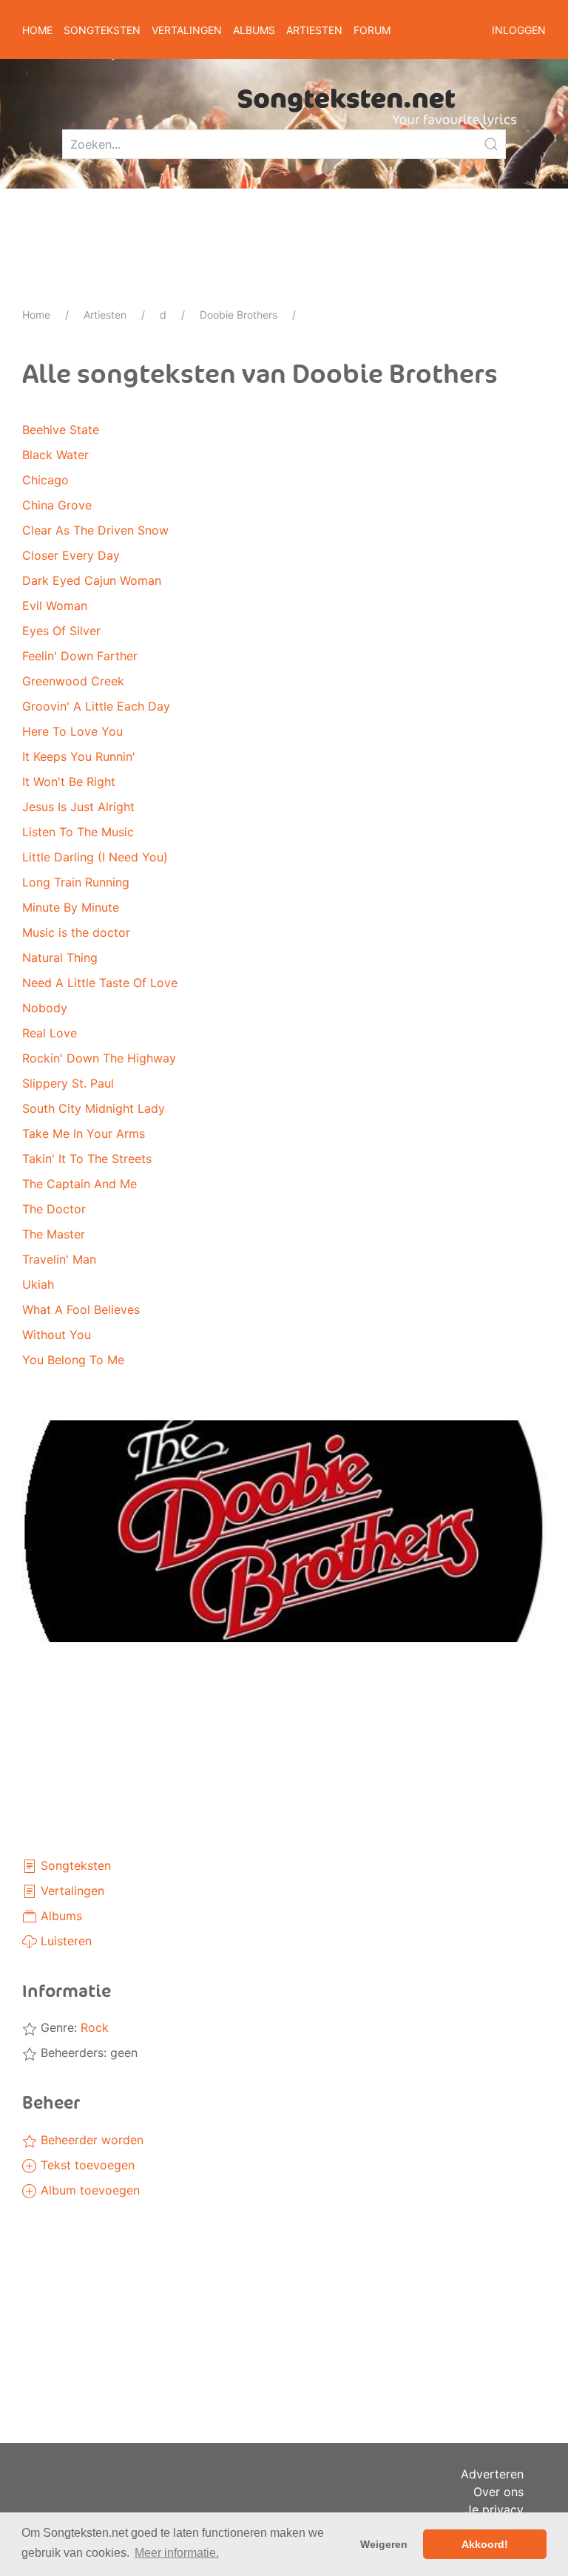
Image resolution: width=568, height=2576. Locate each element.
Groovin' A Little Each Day (96, 706)
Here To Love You (72, 731)
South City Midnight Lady (94, 1108)
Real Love (50, 1033)
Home (37, 30)
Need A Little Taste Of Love (100, 983)
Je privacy (494, 2509)
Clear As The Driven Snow (95, 530)
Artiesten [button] (314, 30)
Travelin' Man (59, 1259)
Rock (95, 2027)
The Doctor (54, 1209)
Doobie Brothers (239, 315)
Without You (57, 1335)
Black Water (55, 455)
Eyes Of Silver (61, 631)
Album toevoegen (88, 2190)
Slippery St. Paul (68, 1083)
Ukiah (38, 1284)
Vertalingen (71, 1891)
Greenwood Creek (73, 681)
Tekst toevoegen (86, 2165)
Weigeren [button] (384, 2544)
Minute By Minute (71, 907)
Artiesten (105, 315)
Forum (372, 30)
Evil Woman (55, 606)
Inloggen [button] (519, 30)
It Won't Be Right (69, 782)
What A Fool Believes (81, 1309)
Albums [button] (254, 30)
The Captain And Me (80, 1184)
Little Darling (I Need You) (95, 857)
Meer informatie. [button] (177, 2553)
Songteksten (74, 1865)
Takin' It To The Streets (87, 1159)
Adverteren (492, 2474)
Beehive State (61, 430)
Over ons (498, 2492)
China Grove (57, 505)
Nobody (45, 1008)
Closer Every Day (71, 555)
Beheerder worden (90, 2140)
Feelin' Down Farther (80, 656)
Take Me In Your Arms (84, 1133)
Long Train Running (76, 882)
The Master (54, 1234)
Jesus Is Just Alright (78, 807)
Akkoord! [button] (485, 2544)
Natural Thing (60, 957)
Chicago (45, 480)
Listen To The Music (78, 832)
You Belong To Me (73, 1360)
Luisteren (64, 1941)
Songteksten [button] (102, 30)
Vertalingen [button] (187, 30)
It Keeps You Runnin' (79, 756)
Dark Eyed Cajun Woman (92, 580)
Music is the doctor (76, 932)
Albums (60, 1916)
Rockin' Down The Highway (99, 1058)
